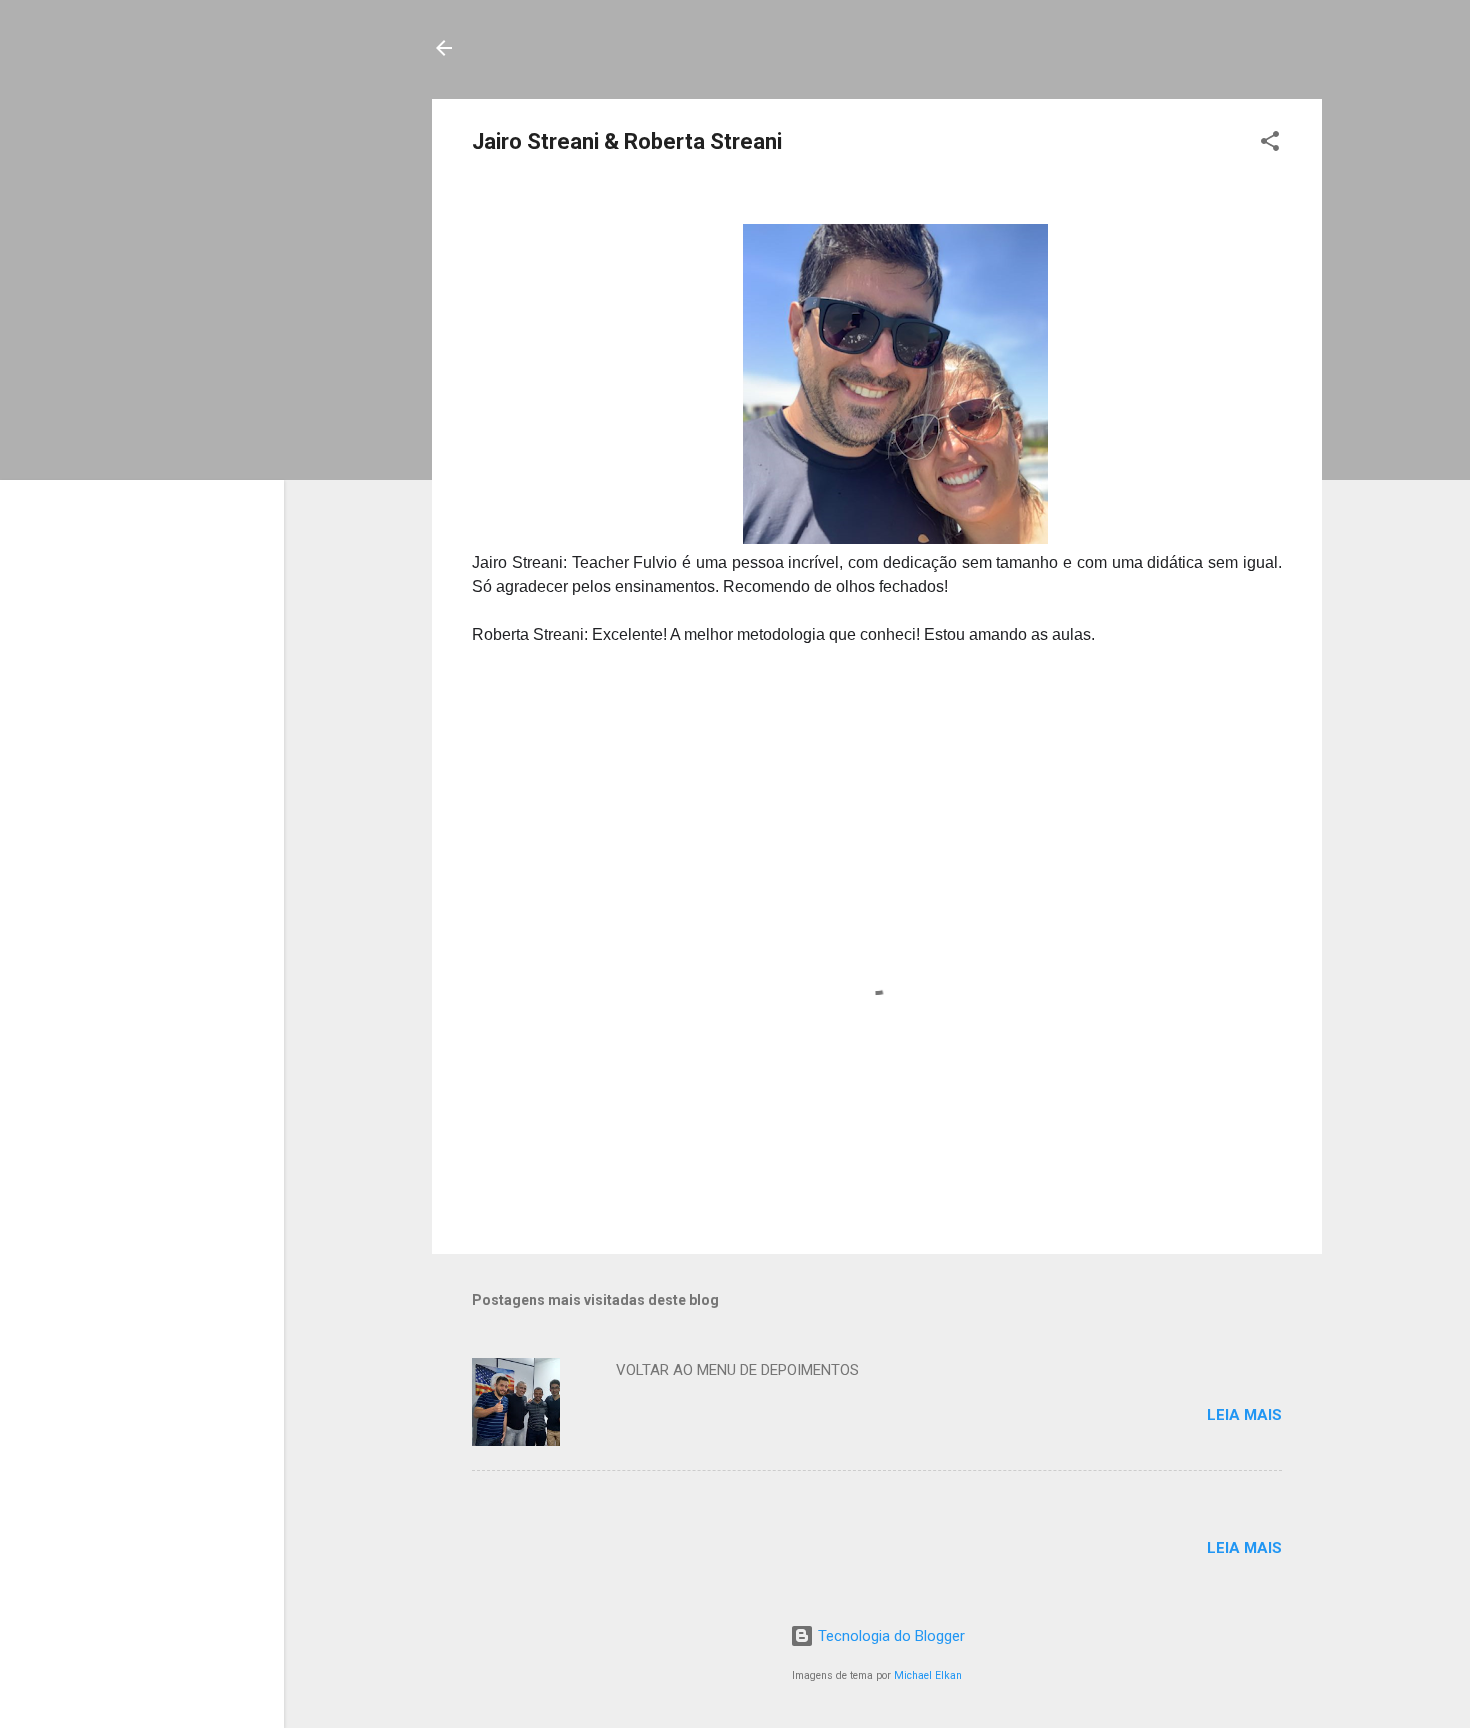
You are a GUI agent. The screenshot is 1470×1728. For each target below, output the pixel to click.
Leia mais (1244, 1415)
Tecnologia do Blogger (889, 1636)
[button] (1270, 144)
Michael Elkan (928, 1675)
